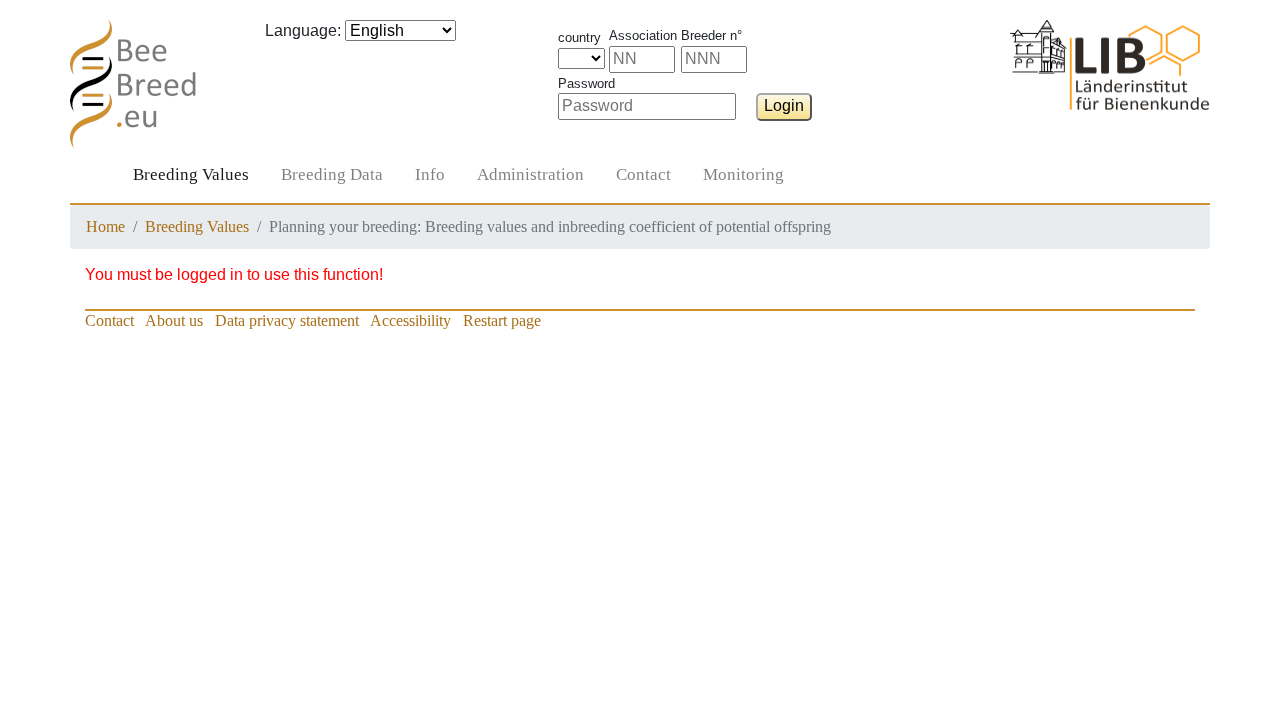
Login (784, 105)
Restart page (502, 320)
